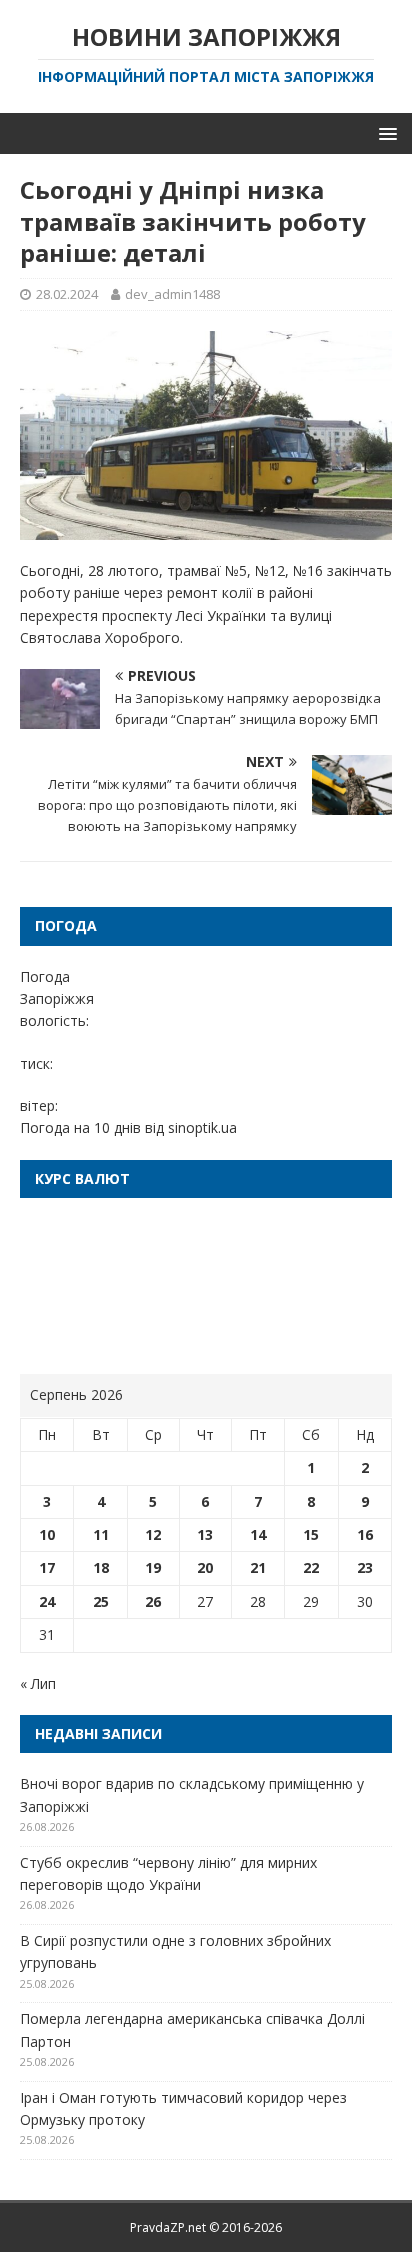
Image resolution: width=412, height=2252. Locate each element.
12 (153, 1534)
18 (101, 1567)
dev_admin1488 (172, 294)
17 (47, 1567)
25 (101, 1601)
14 (258, 1534)
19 (153, 1567)
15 (311, 1534)
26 (153, 1601)
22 (311, 1567)
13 (205, 1534)
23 (365, 1567)
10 (47, 1534)
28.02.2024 (67, 294)
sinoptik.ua (202, 1127)
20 (205, 1567)
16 (365, 1534)
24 (47, 1601)
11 (101, 1534)
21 (258, 1567)
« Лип (38, 1683)
